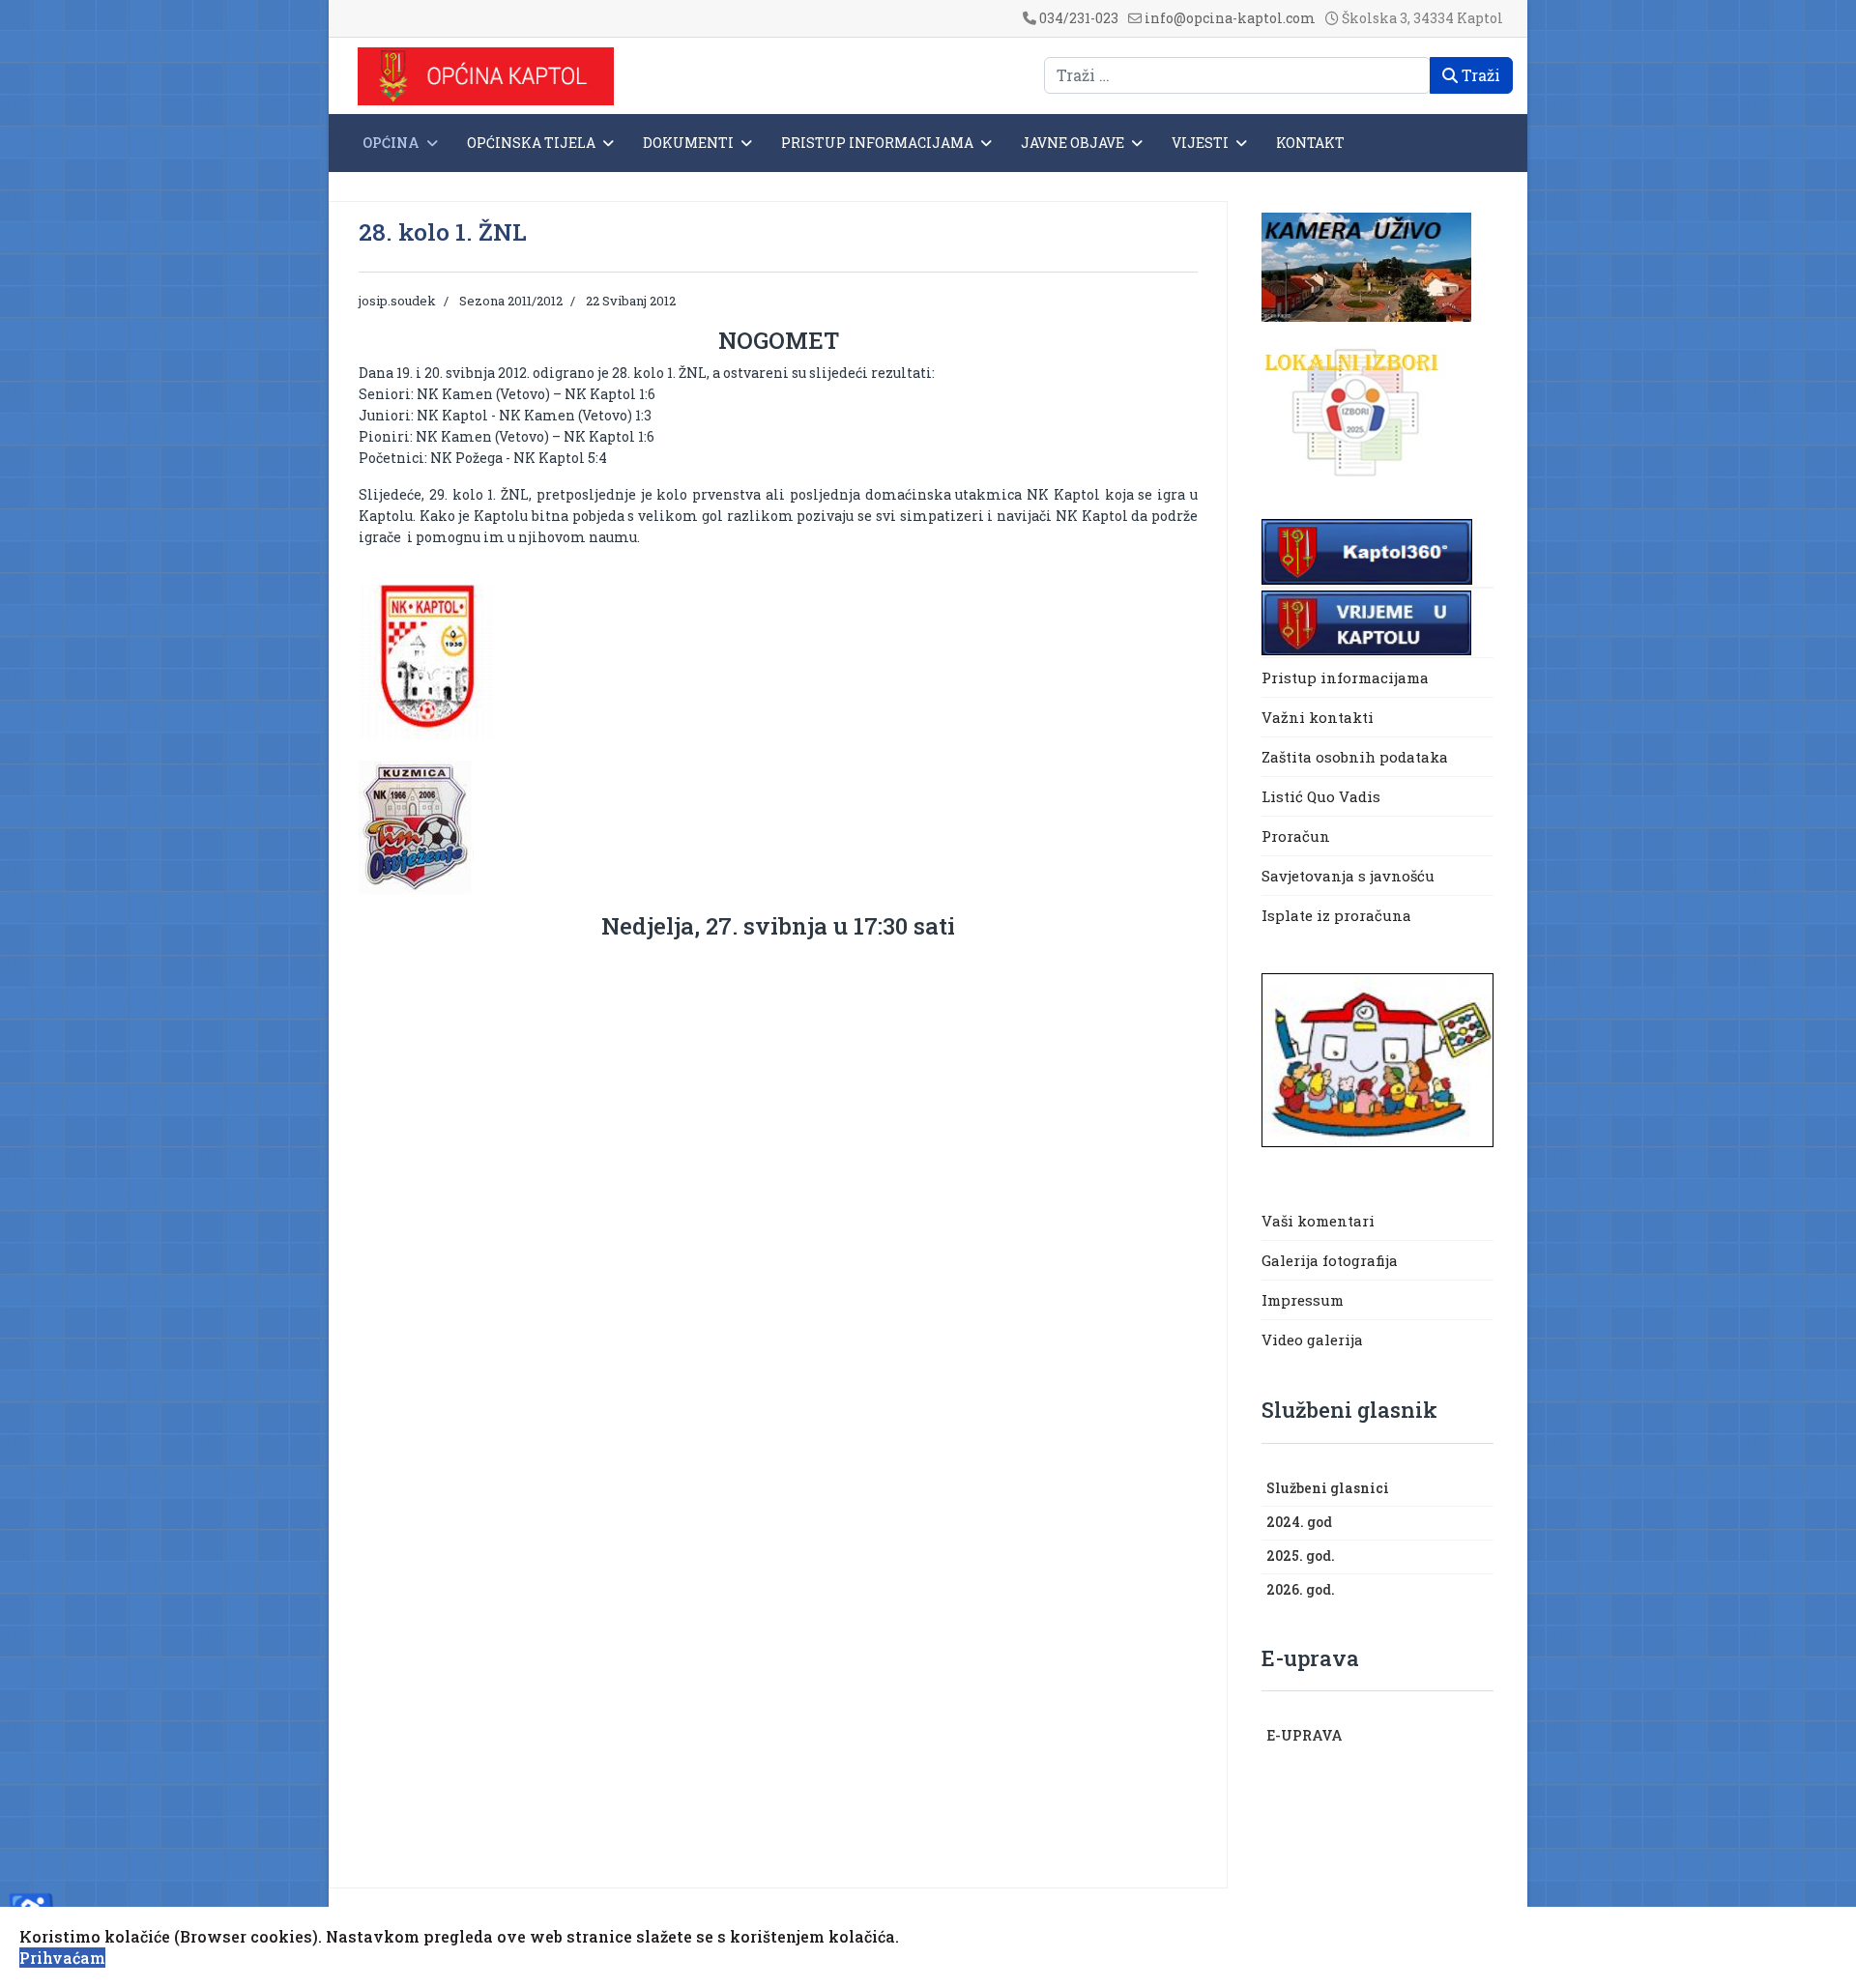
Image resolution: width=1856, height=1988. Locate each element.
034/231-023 (1079, 18)
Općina (391, 143)
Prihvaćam (62, 1958)
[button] (1484, 1489)
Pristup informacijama (877, 143)
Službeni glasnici (1328, 1488)
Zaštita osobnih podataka (1355, 757)
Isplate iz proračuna (1338, 915)
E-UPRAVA (1305, 1735)
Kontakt (1310, 143)
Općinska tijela (531, 143)
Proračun (1296, 836)
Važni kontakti (1318, 717)
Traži (1479, 75)
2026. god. (1301, 1589)
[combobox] (1237, 75)
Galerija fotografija (1330, 1260)
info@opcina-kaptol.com (1230, 18)
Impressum (1303, 1300)
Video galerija (1312, 1340)
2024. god (1299, 1522)
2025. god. (1301, 1556)
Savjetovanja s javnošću (1348, 876)
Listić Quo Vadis (1321, 796)
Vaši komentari (1318, 1221)
